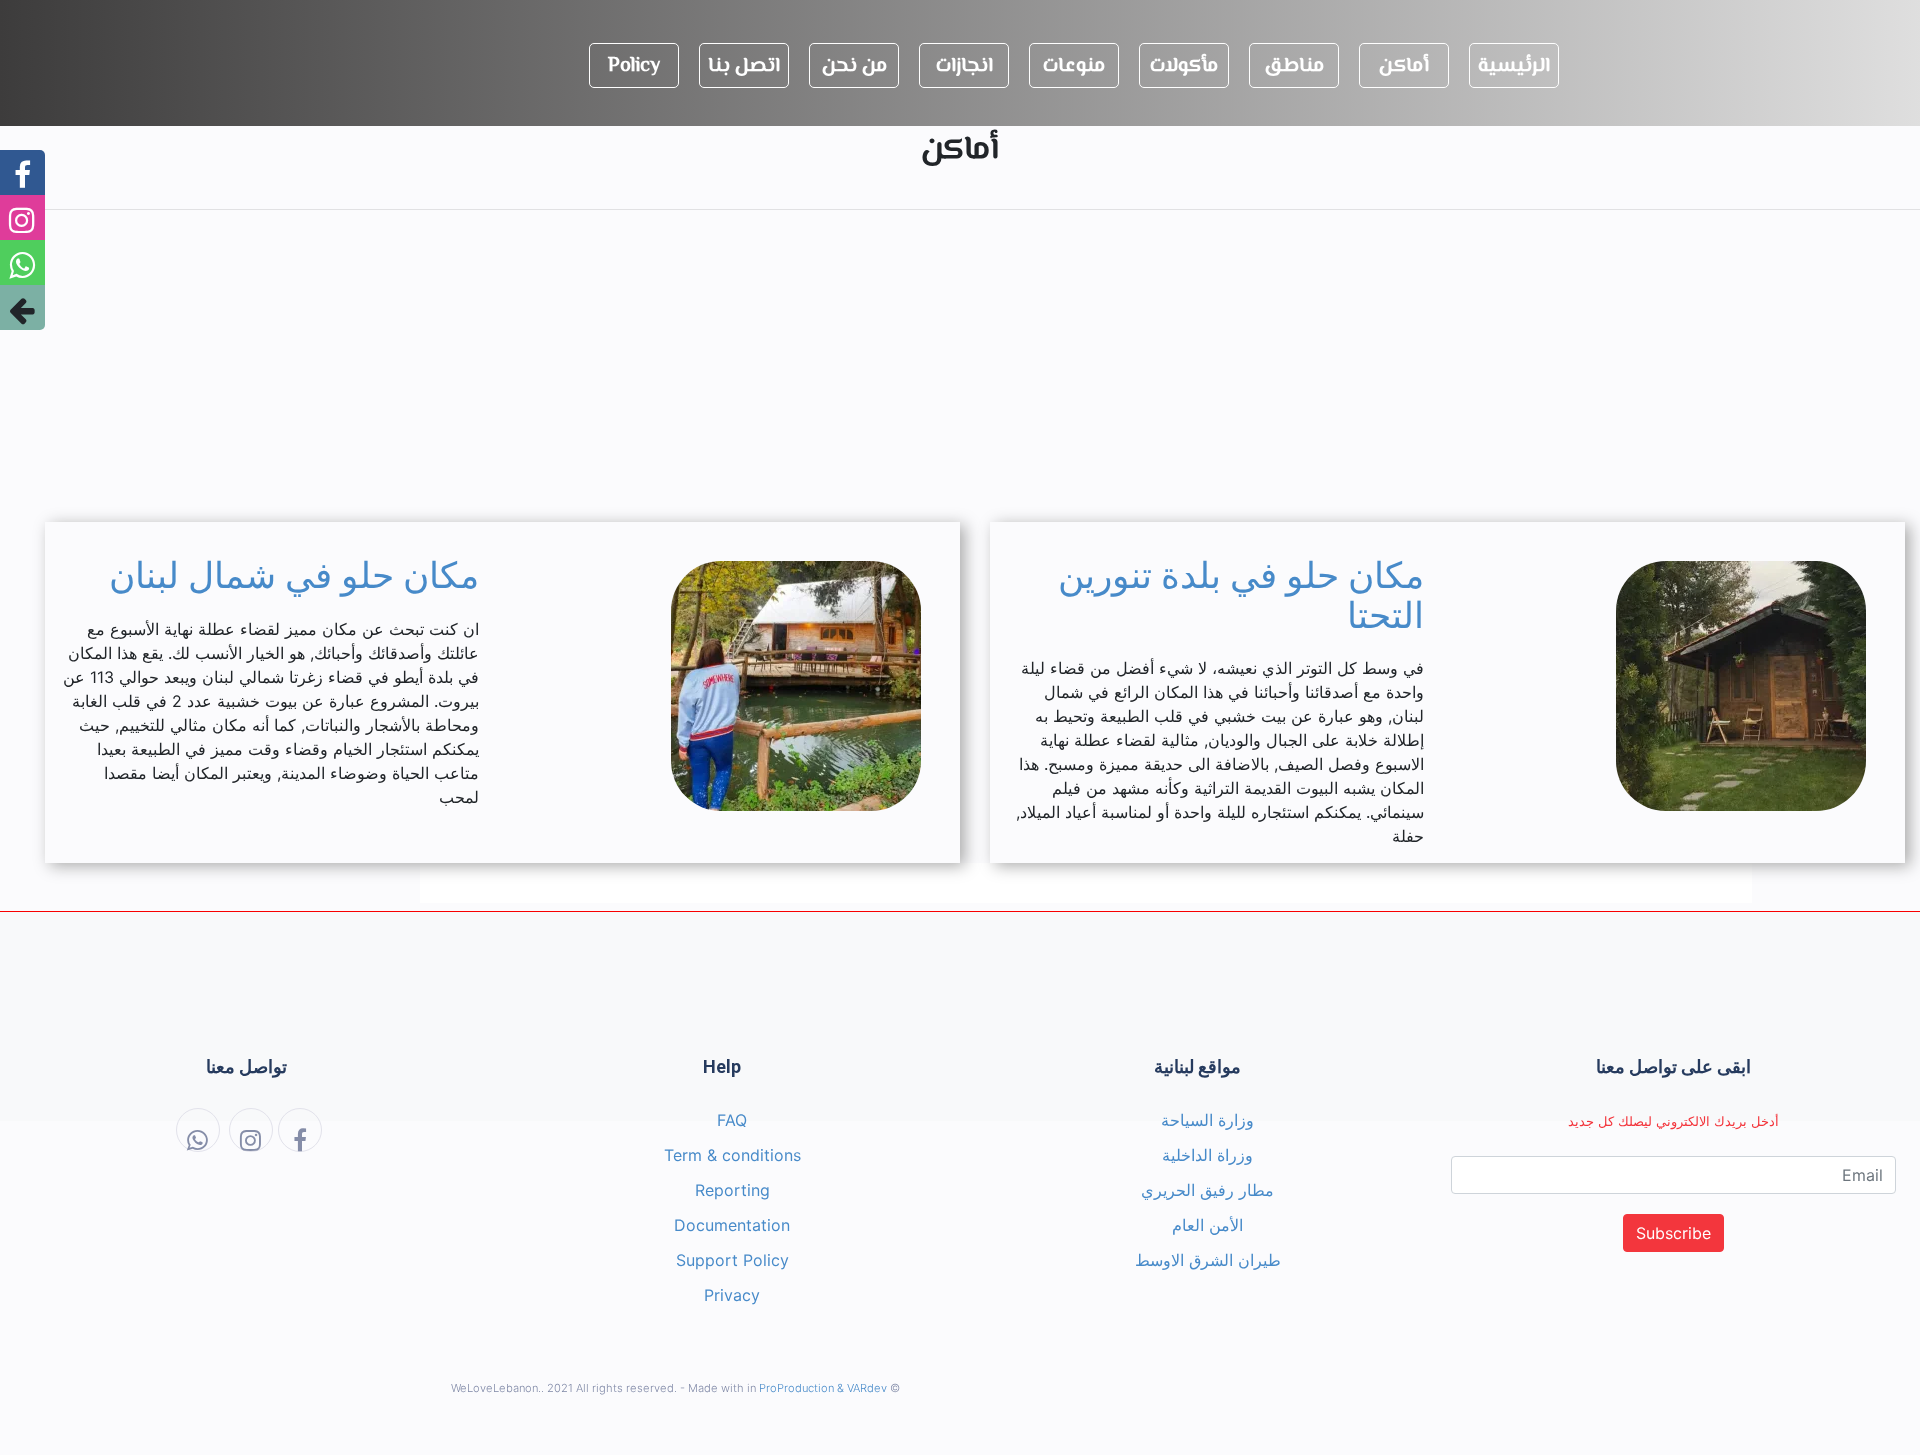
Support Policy (732, 1260)
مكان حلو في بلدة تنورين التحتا (1241, 596)
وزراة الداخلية (1207, 1155)
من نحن (854, 66)
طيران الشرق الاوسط (1208, 1260)
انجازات (964, 66)
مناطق (1294, 66)
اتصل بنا (744, 66)
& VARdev (862, 1388)
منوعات (1074, 66)
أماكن (1404, 66)
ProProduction (796, 1388)
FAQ (732, 1120)
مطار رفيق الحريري (1207, 1190)
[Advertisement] (960, 366)
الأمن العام (1207, 1225)
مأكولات (1184, 66)
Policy (634, 66)
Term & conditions (732, 1155)
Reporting (732, 1190)
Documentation (732, 1225)
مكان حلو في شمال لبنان (294, 576)
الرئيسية (1514, 66)
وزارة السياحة (1207, 1120)
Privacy (732, 1295)
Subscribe (1673, 1233)
